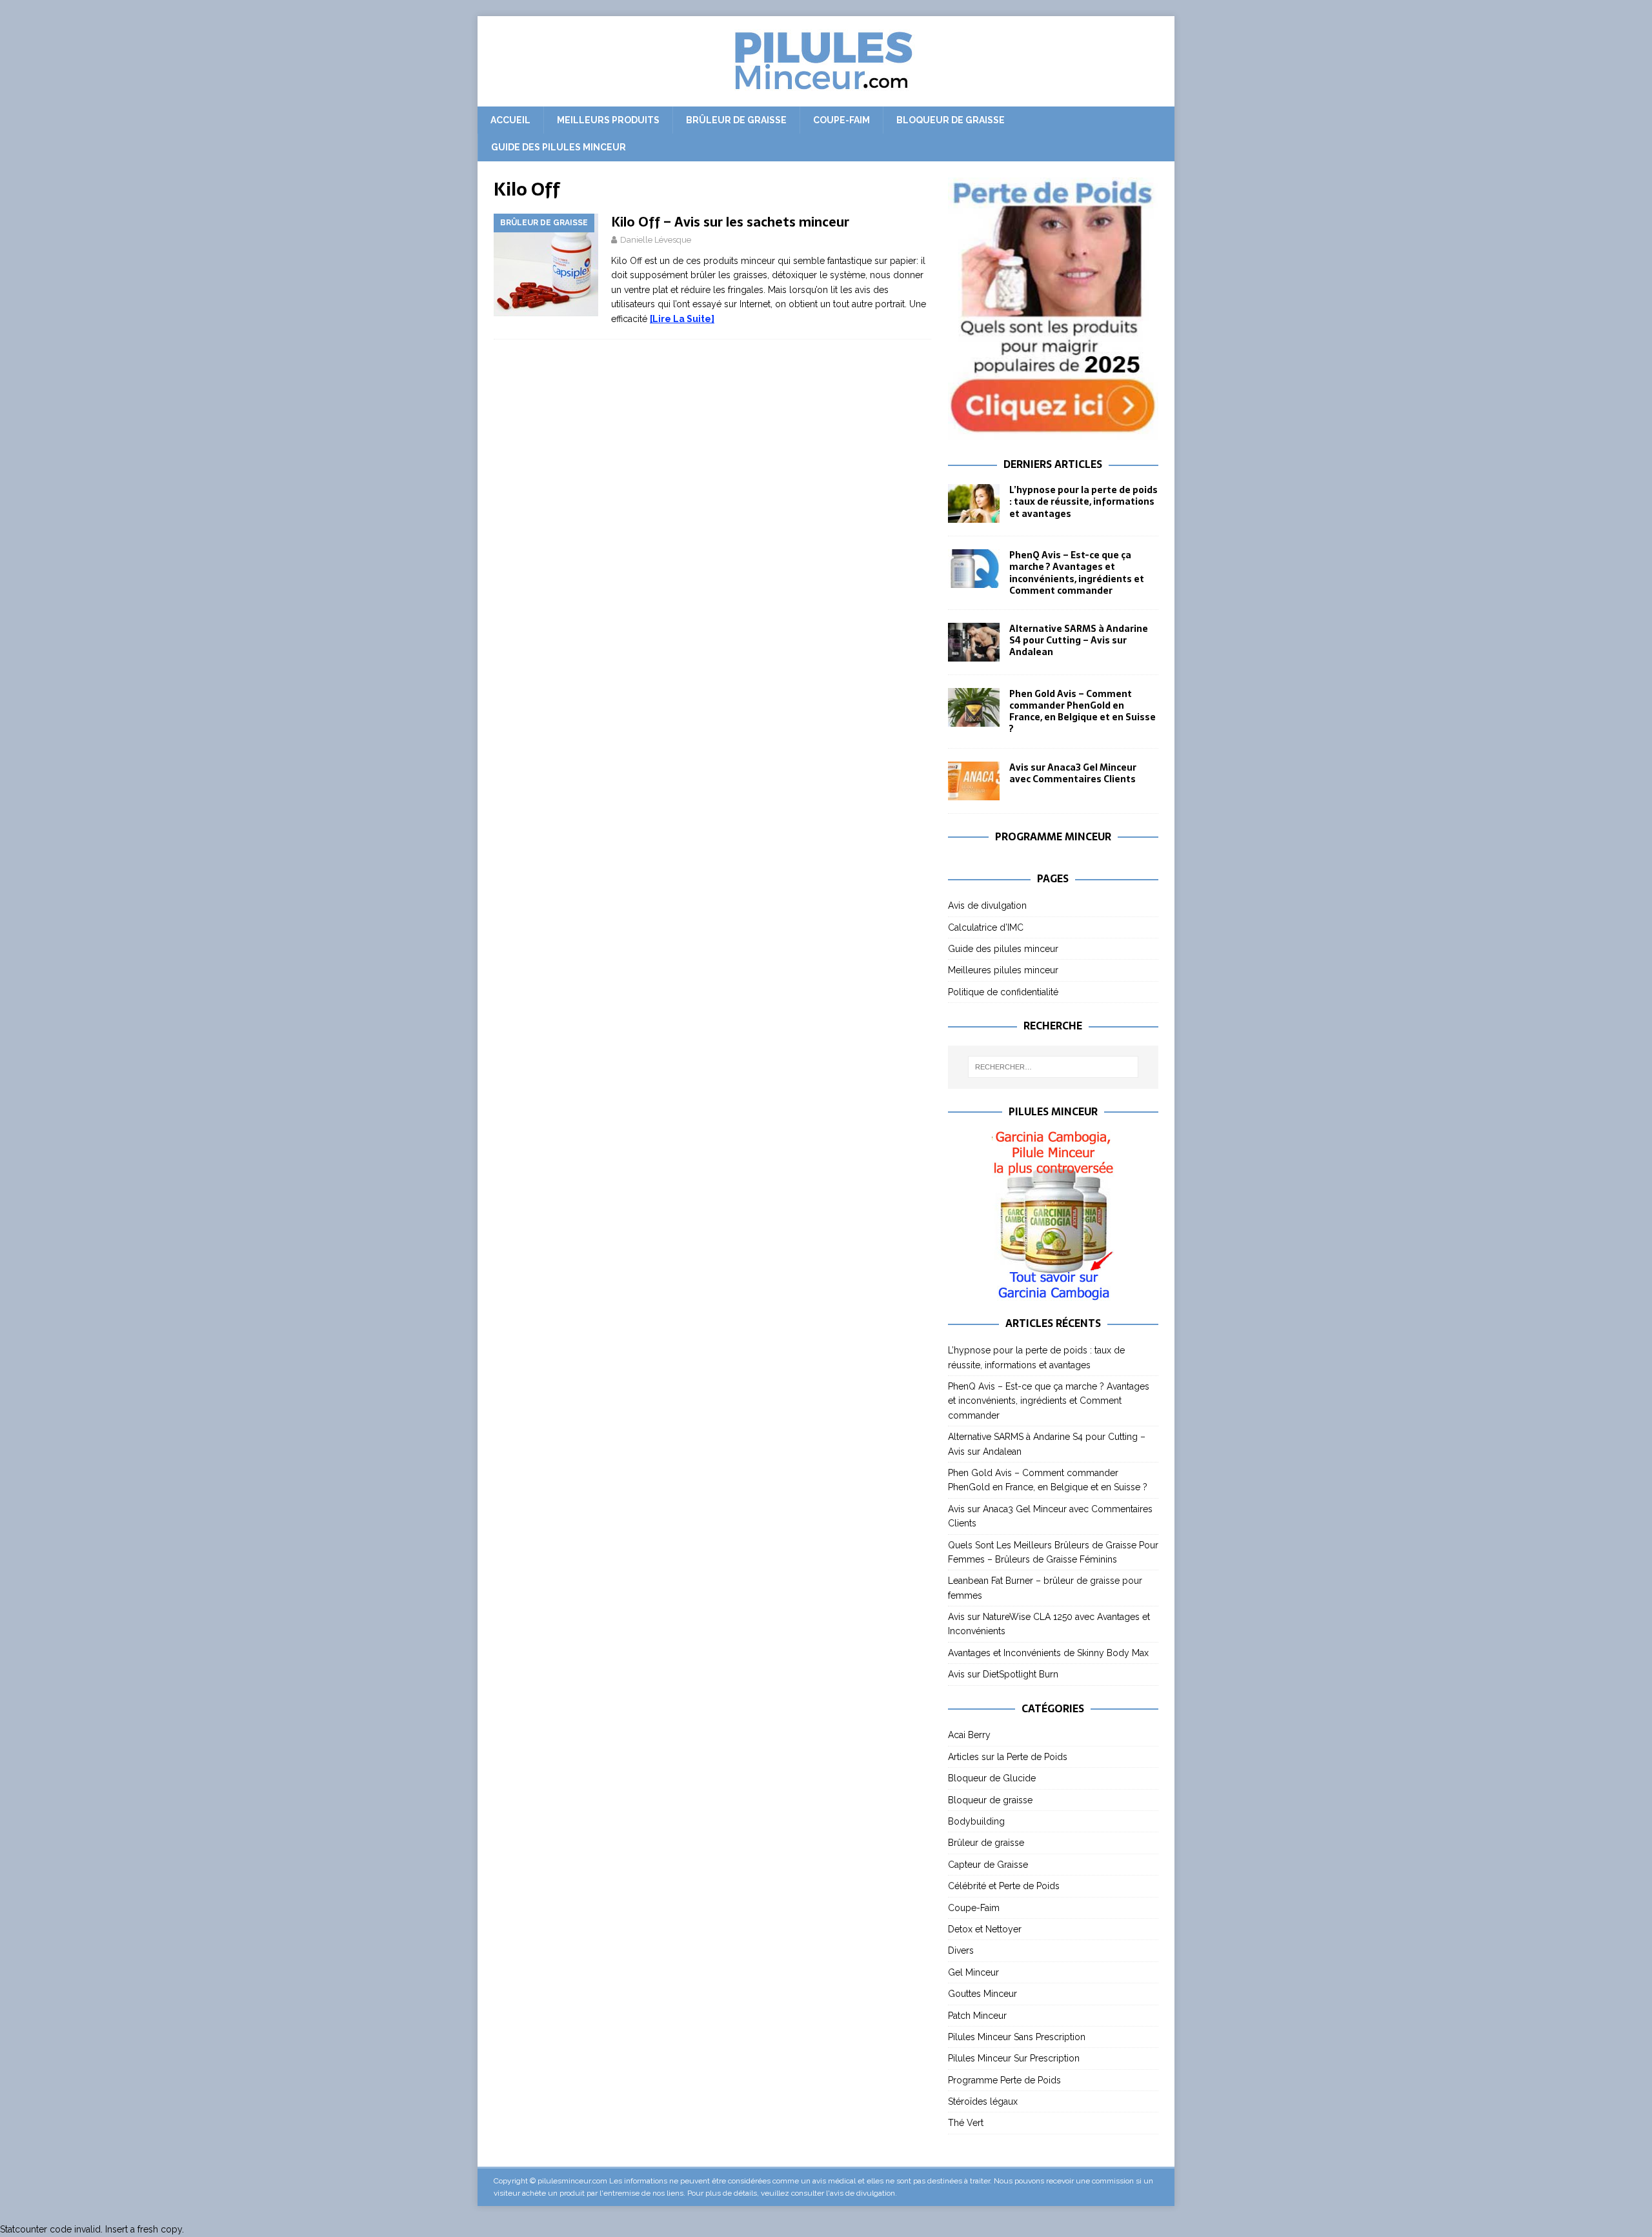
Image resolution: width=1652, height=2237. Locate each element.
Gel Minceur (973, 1972)
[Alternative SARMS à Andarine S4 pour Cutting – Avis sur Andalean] (974, 642)
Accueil (510, 120)
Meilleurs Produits (608, 120)
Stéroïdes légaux (983, 2101)
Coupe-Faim (841, 120)
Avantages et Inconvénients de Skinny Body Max (1048, 1653)
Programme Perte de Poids (1004, 2080)
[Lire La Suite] (682, 319)
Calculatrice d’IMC (986, 927)
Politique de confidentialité (1003, 992)
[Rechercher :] (1053, 1067)
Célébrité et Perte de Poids (1004, 1886)
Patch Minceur (977, 2016)
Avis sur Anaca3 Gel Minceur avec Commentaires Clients (1073, 773)
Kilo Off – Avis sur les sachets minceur (730, 222)
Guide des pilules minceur (559, 147)
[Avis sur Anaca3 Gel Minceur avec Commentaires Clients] (974, 781)
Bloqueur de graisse (951, 120)
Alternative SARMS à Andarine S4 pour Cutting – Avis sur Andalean (1079, 640)
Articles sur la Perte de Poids (1008, 1757)
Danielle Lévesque (656, 240)
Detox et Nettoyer (985, 1929)
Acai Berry (969, 1735)
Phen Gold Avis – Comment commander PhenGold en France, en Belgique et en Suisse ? (1083, 712)
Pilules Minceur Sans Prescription (1017, 2037)
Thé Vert (966, 2123)
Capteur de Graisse (988, 1865)
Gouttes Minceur (982, 1994)
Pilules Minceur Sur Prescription (1014, 2058)
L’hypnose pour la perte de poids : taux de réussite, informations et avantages (1083, 501)
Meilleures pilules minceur (1003, 970)
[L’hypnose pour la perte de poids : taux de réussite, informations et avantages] (974, 503)
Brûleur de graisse (736, 120)
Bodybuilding (976, 1821)
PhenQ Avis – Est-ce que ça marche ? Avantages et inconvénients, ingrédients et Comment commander (1077, 573)
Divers (961, 1950)
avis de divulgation (862, 2193)
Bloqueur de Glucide (992, 1778)
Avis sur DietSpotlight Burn (1003, 1674)
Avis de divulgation (987, 906)
